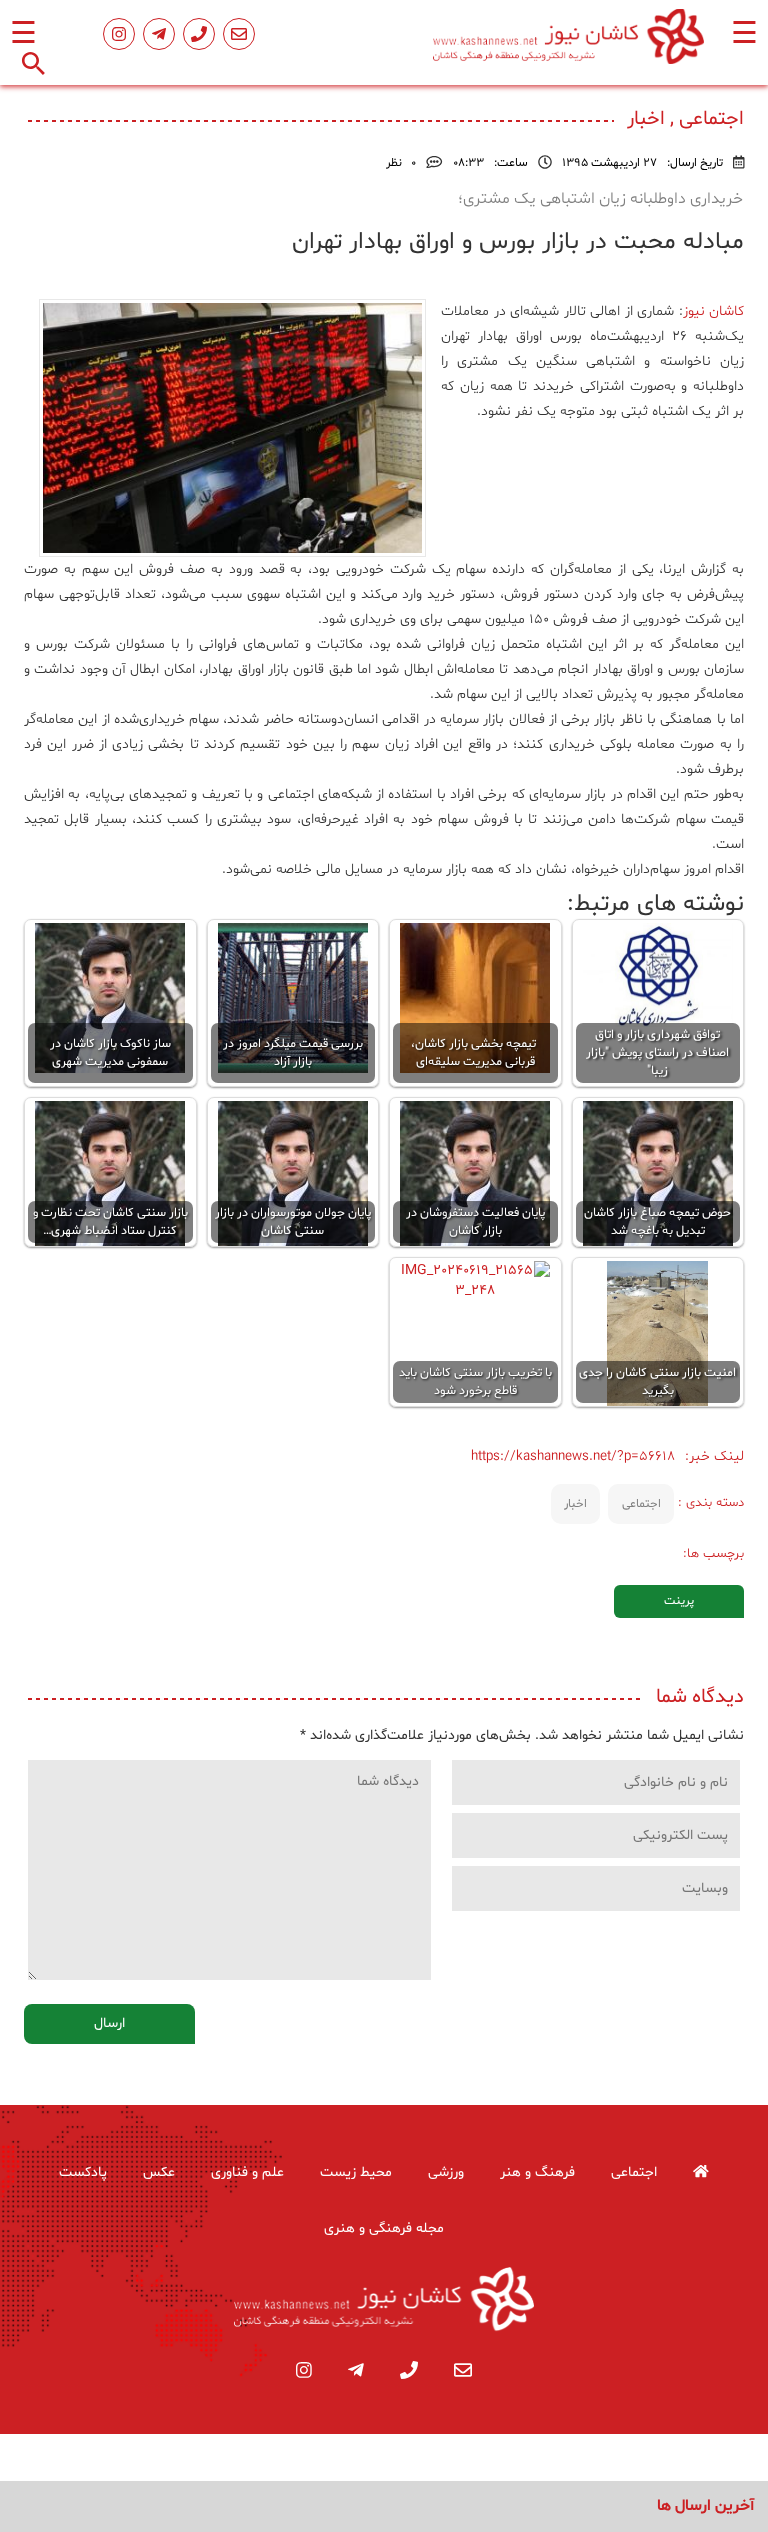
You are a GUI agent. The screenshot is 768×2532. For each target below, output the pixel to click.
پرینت (679, 1601)
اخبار (575, 1504)
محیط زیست (356, 2172)
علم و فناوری (247, 2172)
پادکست (83, 2172)
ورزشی (446, 2172)
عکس (159, 2172)
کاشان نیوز (714, 311)
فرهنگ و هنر (537, 2172)
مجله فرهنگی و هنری (384, 2228)
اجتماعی (641, 1504)
